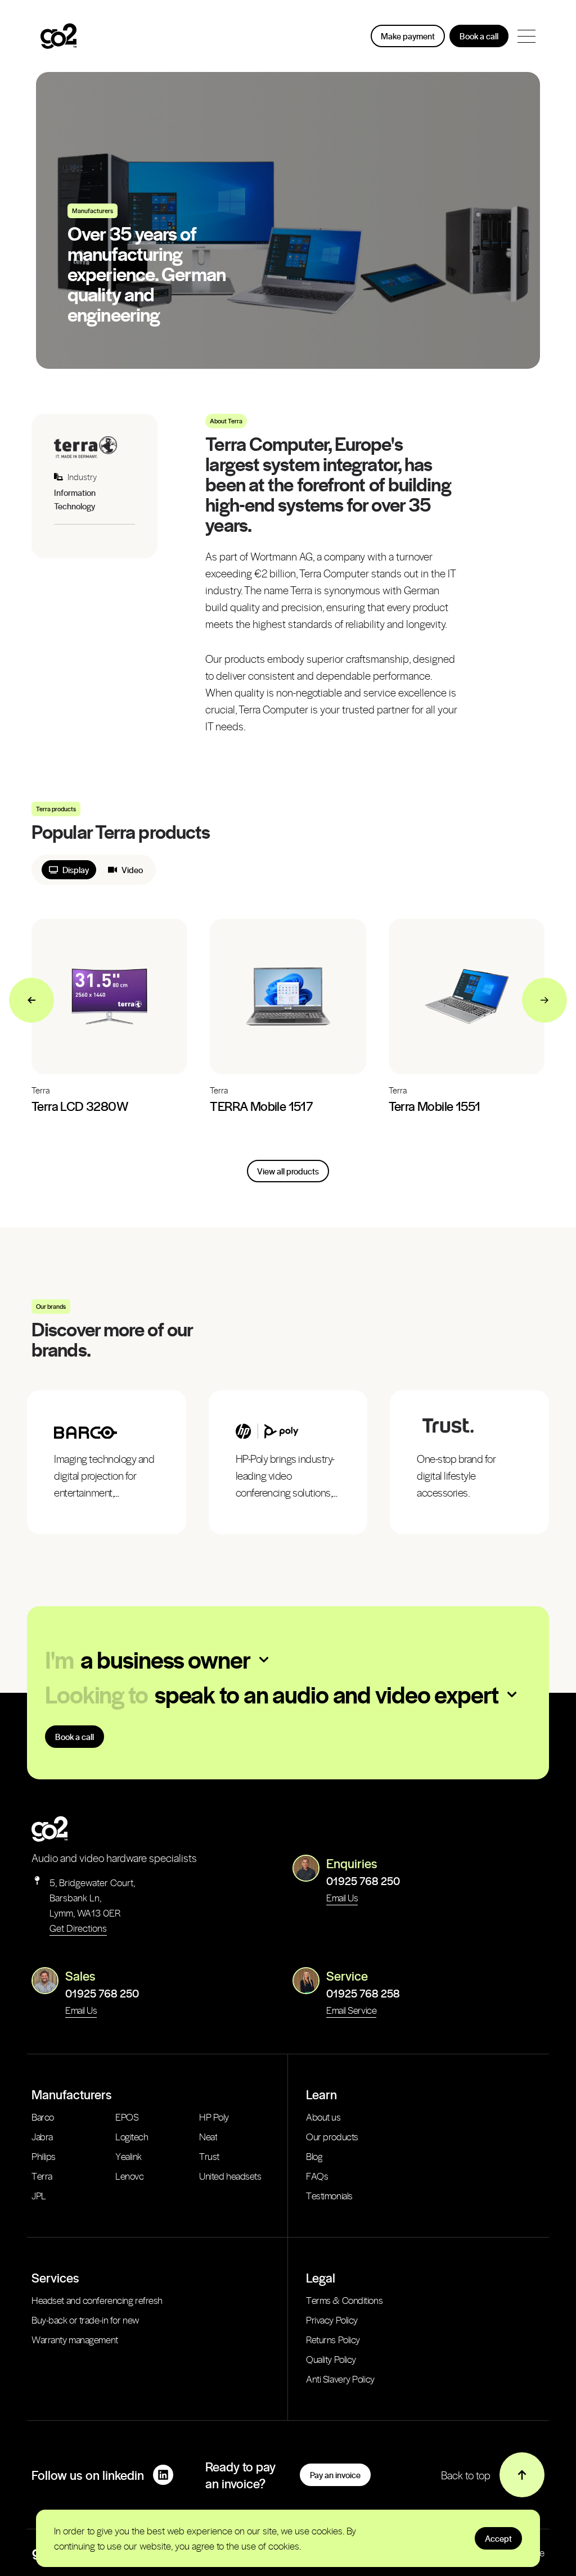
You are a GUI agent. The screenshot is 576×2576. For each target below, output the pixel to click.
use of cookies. (271, 2546)
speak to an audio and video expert (327, 1694)
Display (76, 870)
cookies (327, 2530)
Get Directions (78, 1928)
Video (132, 870)
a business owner (165, 1659)
